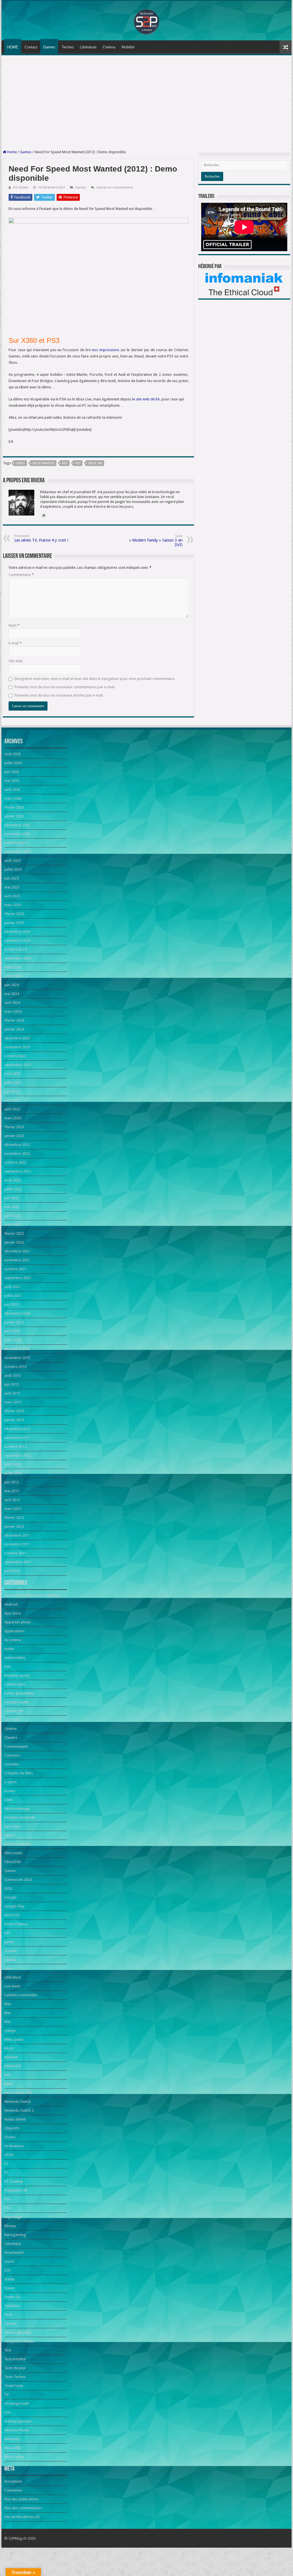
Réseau (10, 2226)
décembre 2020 (17, 1313)
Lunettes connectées (21, 1995)
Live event (12, 1986)
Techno (68, 47)
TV (6, 2395)
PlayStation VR (16, 2190)
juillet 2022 (13, 1189)
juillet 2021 (13, 1296)
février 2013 (14, 1411)
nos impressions (105, 350)
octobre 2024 (15, 949)
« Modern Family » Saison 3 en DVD (156, 541)
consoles (12, 1764)
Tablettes (12, 2306)
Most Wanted (43, 463)
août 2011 (12, 1571)
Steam (9, 2288)
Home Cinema (16, 1924)
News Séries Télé (18, 2093)
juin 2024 (12, 985)
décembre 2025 (17, 825)
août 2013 (12, 1375)
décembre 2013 (17, 1349)
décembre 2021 (17, 1251)
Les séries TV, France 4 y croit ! (41, 538)
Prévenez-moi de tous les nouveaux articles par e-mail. (59, 695)
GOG (8, 1888)
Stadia (9, 2279)
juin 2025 (12, 878)
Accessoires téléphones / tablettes (32, 1595)
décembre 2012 (17, 1429)
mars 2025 (13, 905)
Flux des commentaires (23, 2508)
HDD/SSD (12, 1915)
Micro (9, 2048)
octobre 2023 (15, 1056)
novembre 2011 (17, 1544)
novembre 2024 (17, 940)
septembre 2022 (18, 1171)
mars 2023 (13, 1118)
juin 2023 (12, 1091)
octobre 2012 (15, 1447)
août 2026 (12, 754)
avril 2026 (12, 789)
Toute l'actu (14, 2386)
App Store (13, 1613)
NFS (65, 463)
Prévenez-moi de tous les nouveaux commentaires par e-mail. (65, 687)
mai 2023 (12, 1100)
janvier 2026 (14, 816)
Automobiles (15, 1658)
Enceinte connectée (20, 1817)
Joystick (10, 1951)
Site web (16, 661)
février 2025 (14, 914)
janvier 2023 (14, 1136)
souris (9, 2261)
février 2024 (14, 1020)
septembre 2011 (18, 1562)
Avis (8, 1666)
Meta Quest (14, 2039)
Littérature (88, 47)
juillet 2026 (13, 763)
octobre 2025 (15, 843)
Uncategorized (16, 2403)
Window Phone (17, 2430)
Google (10, 1897)
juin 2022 (12, 1198)
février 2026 (14, 807)
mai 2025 (12, 887)
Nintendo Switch (18, 2102)
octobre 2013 (15, 1367)
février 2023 (14, 1127)
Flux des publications (21, 2499)
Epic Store (12, 1826)
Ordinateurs (14, 2146)
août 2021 (12, 1287)
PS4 (7, 2199)
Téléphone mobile (19, 2341)
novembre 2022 (17, 1154)
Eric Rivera (21, 187)
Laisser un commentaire (114, 187)
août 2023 (12, 1074)
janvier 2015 (14, 1322)
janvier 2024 (14, 1029)
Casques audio (16, 1702)
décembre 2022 (17, 1145)
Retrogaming (15, 2235)
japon (9, 1942)
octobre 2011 (15, 1553)
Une (8, 2412)
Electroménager (17, 1809)
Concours (12, 1755)
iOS (7, 1933)
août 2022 (12, 1180)
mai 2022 (12, 1207)
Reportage (13, 2217)
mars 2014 (13, 1340)
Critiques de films (19, 1773)
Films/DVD (13, 1862)
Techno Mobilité (17, 2332)
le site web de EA (146, 399)
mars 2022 (13, 1225)
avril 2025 (12, 896)
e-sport (10, 1782)
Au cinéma (13, 1640)
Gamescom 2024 (18, 1880)
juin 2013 (12, 1384)
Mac (8, 2004)
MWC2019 (13, 2066)
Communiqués (16, 1746)
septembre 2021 (18, 1278)
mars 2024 (13, 1011)
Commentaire (21, 575)
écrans (10, 1791)
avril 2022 (12, 1216)
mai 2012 (12, 1491)
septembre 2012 (18, 1455)
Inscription (13, 2481)
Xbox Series (14, 2457)
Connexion (13, 2490)
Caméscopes (15, 1684)
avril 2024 (12, 1003)
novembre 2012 (17, 1438)
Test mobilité (15, 2359)
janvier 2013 (14, 1420)
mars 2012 (13, 1509)
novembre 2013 (17, 1358)
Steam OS (12, 2297)
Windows (12, 2439)
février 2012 (14, 1518)
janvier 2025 (14, 923)
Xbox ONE (13, 2448)
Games (49, 47)
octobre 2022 (15, 1162)
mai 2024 (12, 994)
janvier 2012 (14, 1526)
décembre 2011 (17, 1535)
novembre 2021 (17, 1260)
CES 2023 (12, 1720)
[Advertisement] (146, 103)
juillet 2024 (13, 976)
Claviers (11, 1738)
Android (11, 1604)
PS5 (7, 2208)
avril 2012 (12, 1500)
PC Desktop (14, 2181)
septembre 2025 (18, 852)
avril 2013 (12, 1393)
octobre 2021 (15, 1269)
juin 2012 (12, 1482)
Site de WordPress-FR (22, 2517)
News (9, 2084)
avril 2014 (12, 1331)
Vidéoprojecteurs (18, 2421)
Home (12, 152)
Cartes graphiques (19, 1693)
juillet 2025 (13, 869)
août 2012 (12, 1464)
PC (6, 2164)
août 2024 (12, 967)
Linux (9, 1968)
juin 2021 (12, 1304)
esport (10, 1835)
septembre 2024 (18, 958)
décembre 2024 (17, 932)
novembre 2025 (17, 834)
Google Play (14, 1906)
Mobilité (128, 47)
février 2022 (14, 1233)
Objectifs (12, 2128)
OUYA (9, 2155)
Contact (31, 47)
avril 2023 (12, 1109)
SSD (8, 2270)
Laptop (10, 1959)
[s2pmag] (146, 20)
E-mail (15, 643)
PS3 (78, 463)
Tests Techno (15, 2377)
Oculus (10, 2137)
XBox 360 (95, 463)
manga (10, 2031)
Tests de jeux (15, 2368)
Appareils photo (18, 1622)
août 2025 (12, 861)
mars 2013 (13, 1402)
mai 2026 (12, 781)
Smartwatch (14, 2252)
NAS (8, 2075)
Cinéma (109, 47)
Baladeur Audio (17, 1675)
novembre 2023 (17, 1047)
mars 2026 (13, 798)
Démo (20, 463)
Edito (8, 1800)
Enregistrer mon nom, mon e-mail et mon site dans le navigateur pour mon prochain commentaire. (95, 679)
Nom (14, 625)
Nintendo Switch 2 (19, 2110)
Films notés (13, 1853)
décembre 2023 (17, 1038)
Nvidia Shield (15, 2119)
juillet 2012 (13, 1473)
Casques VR (14, 1711)
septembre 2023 (18, 1065)
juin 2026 (12, 772)
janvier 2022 (14, 1242)
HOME (13, 47)
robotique (13, 2244)
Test (8, 2350)
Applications (14, 1631)
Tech (8, 2315)
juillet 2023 (13, 1082)
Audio (9, 1649)
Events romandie (18, 1844)
